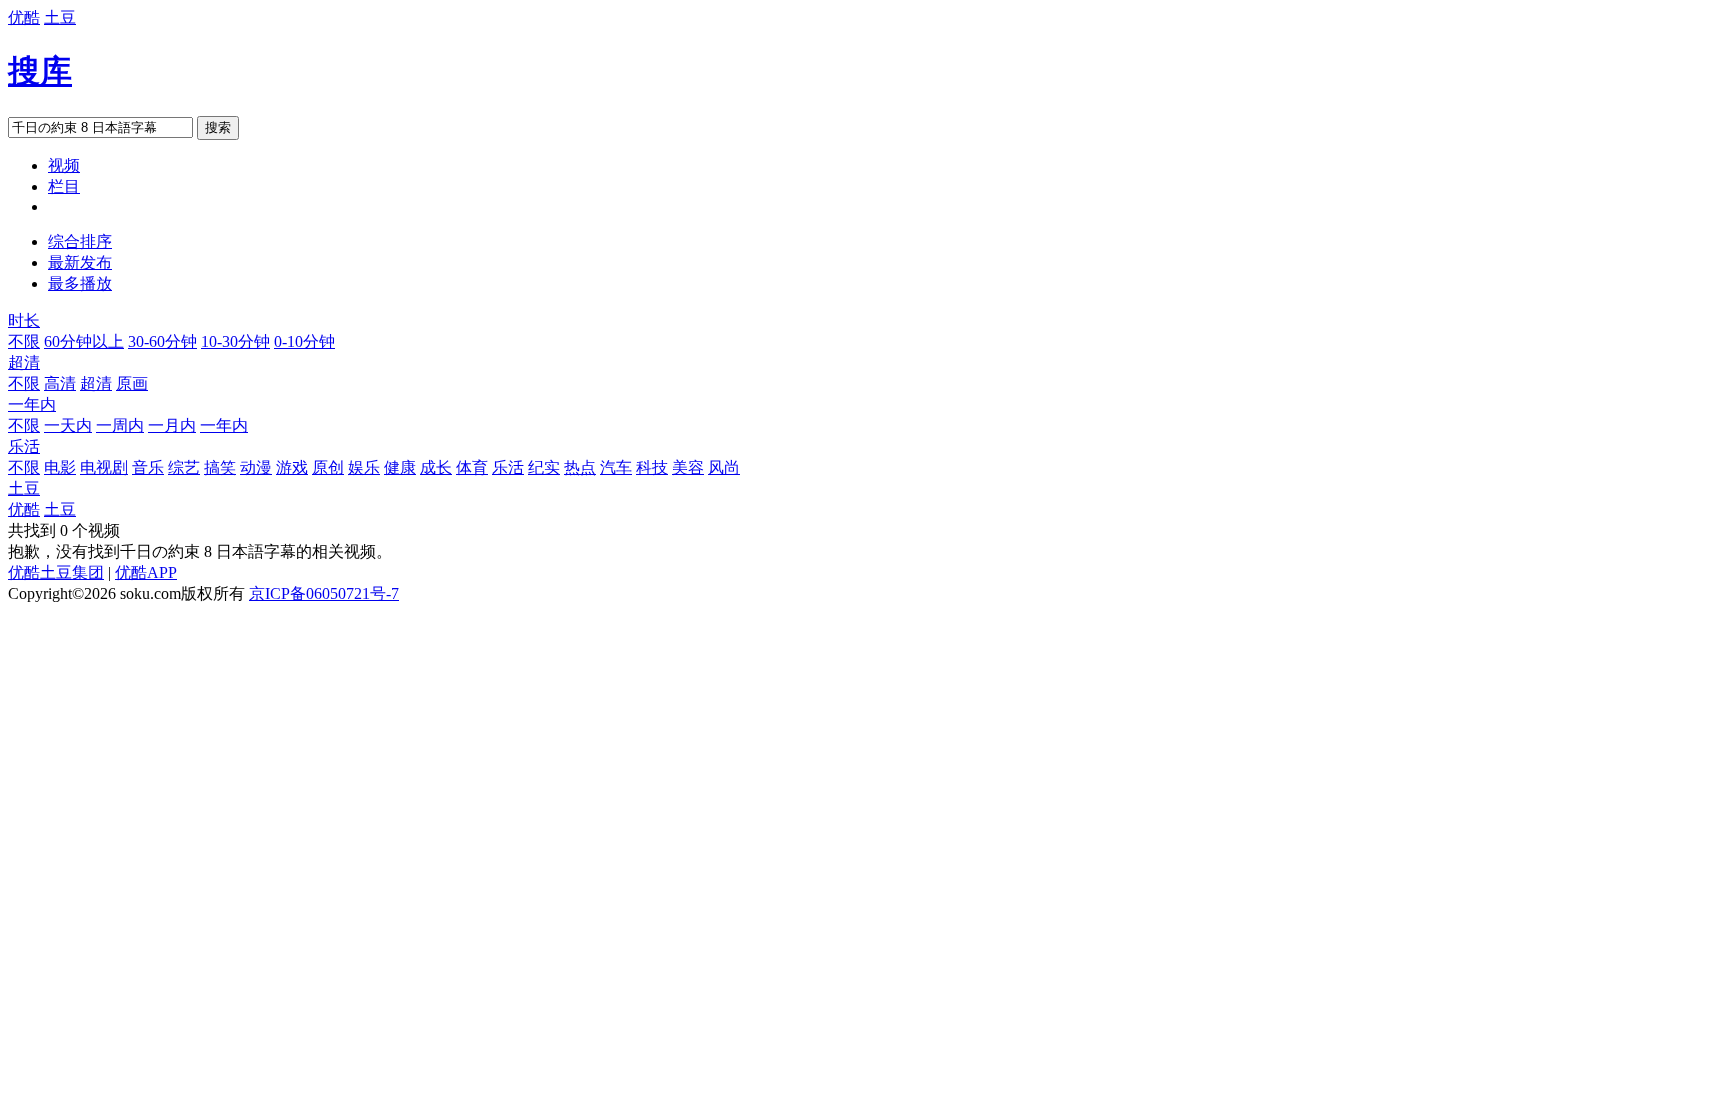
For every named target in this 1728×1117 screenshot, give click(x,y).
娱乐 (364, 467)
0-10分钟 (304, 341)
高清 (60, 383)
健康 (400, 467)
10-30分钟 (235, 341)
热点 (580, 467)
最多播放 (80, 283)
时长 (24, 320)
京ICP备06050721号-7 (324, 593)
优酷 (24, 17)
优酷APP (146, 572)
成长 (436, 467)
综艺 (184, 467)
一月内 (172, 425)
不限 (24, 341)
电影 (60, 467)
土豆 (60, 17)
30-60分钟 (162, 341)
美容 (688, 467)
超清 (24, 362)
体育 (472, 467)
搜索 (218, 127)
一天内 (68, 425)
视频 (64, 165)
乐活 (24, 446)
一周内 (120, 425)
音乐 (148, 467)
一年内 (32, 404)
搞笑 (220, 467)
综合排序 (80, 241)
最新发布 (80, 262)
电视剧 (104, 467)
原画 (132, 383)
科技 (652, 467)
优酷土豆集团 (56, 572)
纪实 (544, 467)
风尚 (724, 467)
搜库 (40, 71)
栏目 (64, 186)
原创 (328, 467)
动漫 (256, 467)
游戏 (292, 467)
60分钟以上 (84, 341)
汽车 (616, 467)
